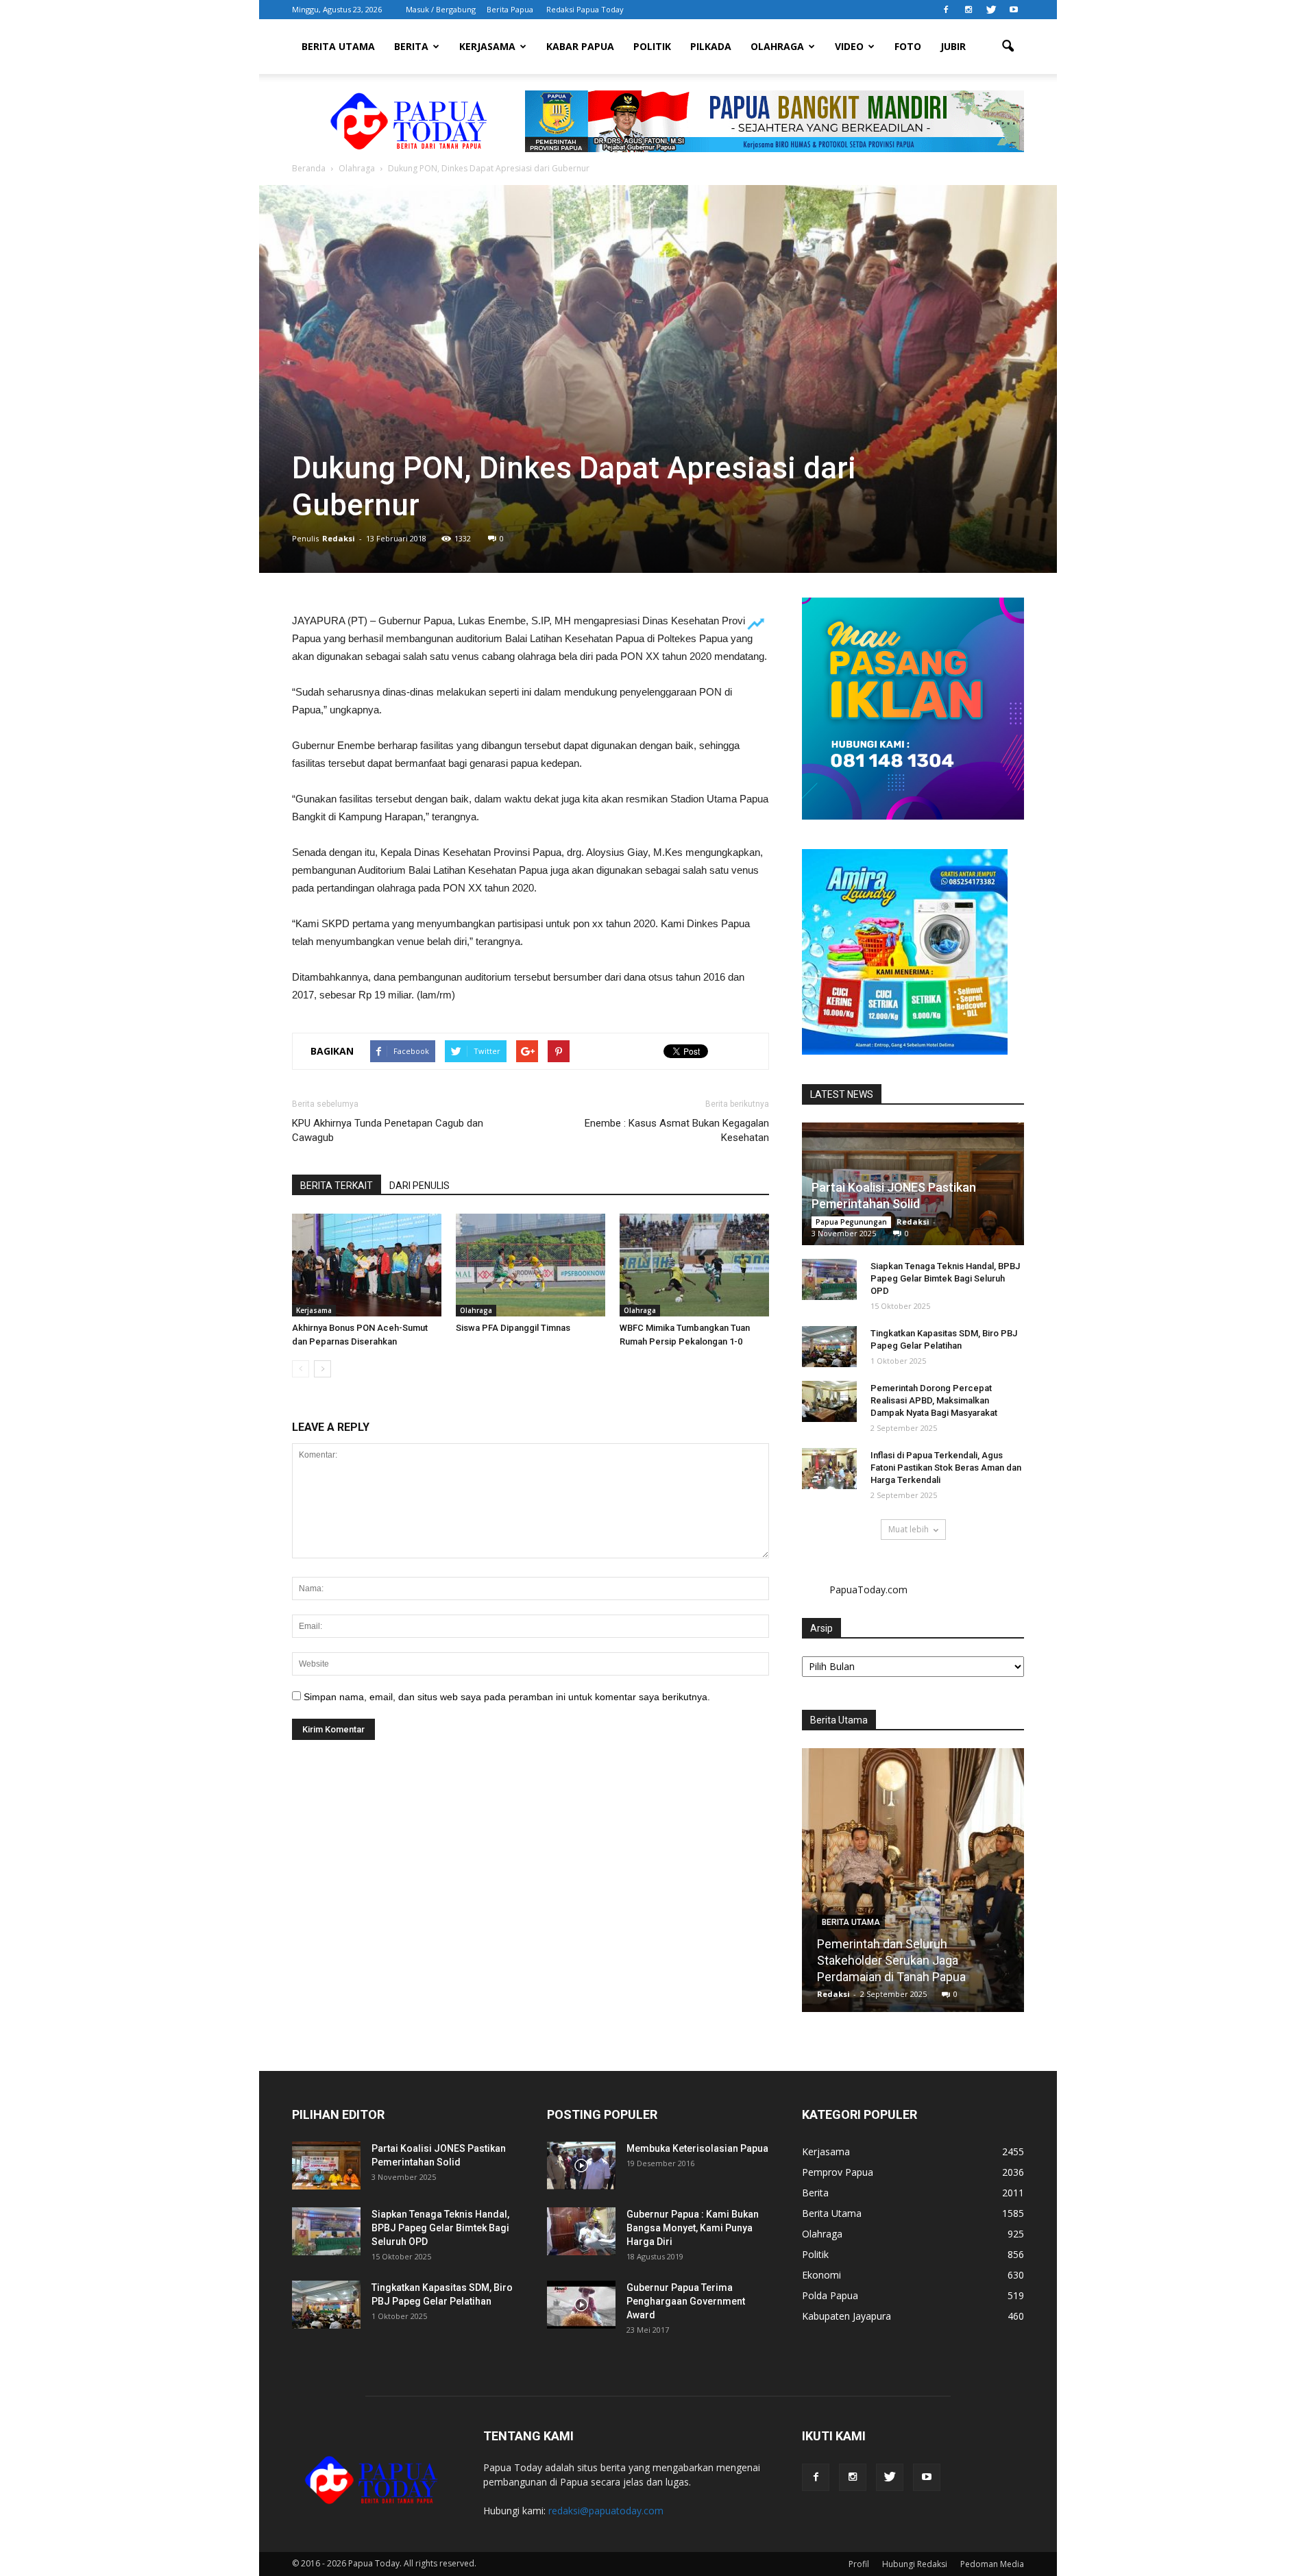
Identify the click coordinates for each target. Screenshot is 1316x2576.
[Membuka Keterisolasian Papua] (581, 2166)
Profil (859, 2564)
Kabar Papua (580, 46)
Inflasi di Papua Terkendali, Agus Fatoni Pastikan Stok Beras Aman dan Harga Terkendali (946, 1468)
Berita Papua (510, 9)
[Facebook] (946, 10)
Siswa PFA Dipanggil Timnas (513, 1328)
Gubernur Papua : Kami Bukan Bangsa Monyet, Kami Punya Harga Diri (693, 2228)
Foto (908, 46)
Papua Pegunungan (851, 1222)
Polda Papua (830, 2295)
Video (849, 46)
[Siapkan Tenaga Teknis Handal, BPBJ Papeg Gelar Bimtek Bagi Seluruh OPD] (829, 1279)
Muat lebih (909, 1529)
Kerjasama (487, 46)
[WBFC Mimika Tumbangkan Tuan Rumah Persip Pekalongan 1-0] (694, 1265)
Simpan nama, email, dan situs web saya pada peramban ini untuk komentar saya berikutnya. (507, 1697)
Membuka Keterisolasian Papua (697, 2148)
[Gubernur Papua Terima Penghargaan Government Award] (581, 2305)
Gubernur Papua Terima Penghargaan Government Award (686, 2301)
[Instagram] (968, 10)
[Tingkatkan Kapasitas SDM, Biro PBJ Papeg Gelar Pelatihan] (829, 1347)
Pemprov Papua (838, 2172)
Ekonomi (821, 2275)
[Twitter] (991, 10)
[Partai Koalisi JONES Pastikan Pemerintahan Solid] (326, 2166)
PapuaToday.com (868, 1590)
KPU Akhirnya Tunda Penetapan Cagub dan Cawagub (388, 1130)
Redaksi (339, 538)
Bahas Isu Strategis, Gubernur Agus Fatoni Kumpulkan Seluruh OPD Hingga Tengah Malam (913, 1960)
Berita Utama (338, 46)
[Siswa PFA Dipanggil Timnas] (531, 1265)
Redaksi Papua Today (585, 9)
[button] (1008, 47)
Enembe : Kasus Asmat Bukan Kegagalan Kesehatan (677, 1130)
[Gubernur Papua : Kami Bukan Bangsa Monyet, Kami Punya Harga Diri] (581, 2231)
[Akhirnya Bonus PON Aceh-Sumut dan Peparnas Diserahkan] (367, 1265)
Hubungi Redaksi (915, 2564)
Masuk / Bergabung (441, 9)
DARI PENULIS (419, 1186)
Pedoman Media (992, 2564)
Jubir (953, 46)
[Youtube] (1014, 10)
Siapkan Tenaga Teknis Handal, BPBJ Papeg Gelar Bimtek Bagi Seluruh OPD (945, 1278)
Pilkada (711, 46)
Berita (411, 46)
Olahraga (777, 46)
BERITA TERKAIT (337, 1186)
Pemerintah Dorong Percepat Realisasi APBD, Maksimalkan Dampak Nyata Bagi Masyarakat (934, 1400)
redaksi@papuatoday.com (606, 2511)
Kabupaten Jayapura (846, 2316)
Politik (652, 46)
